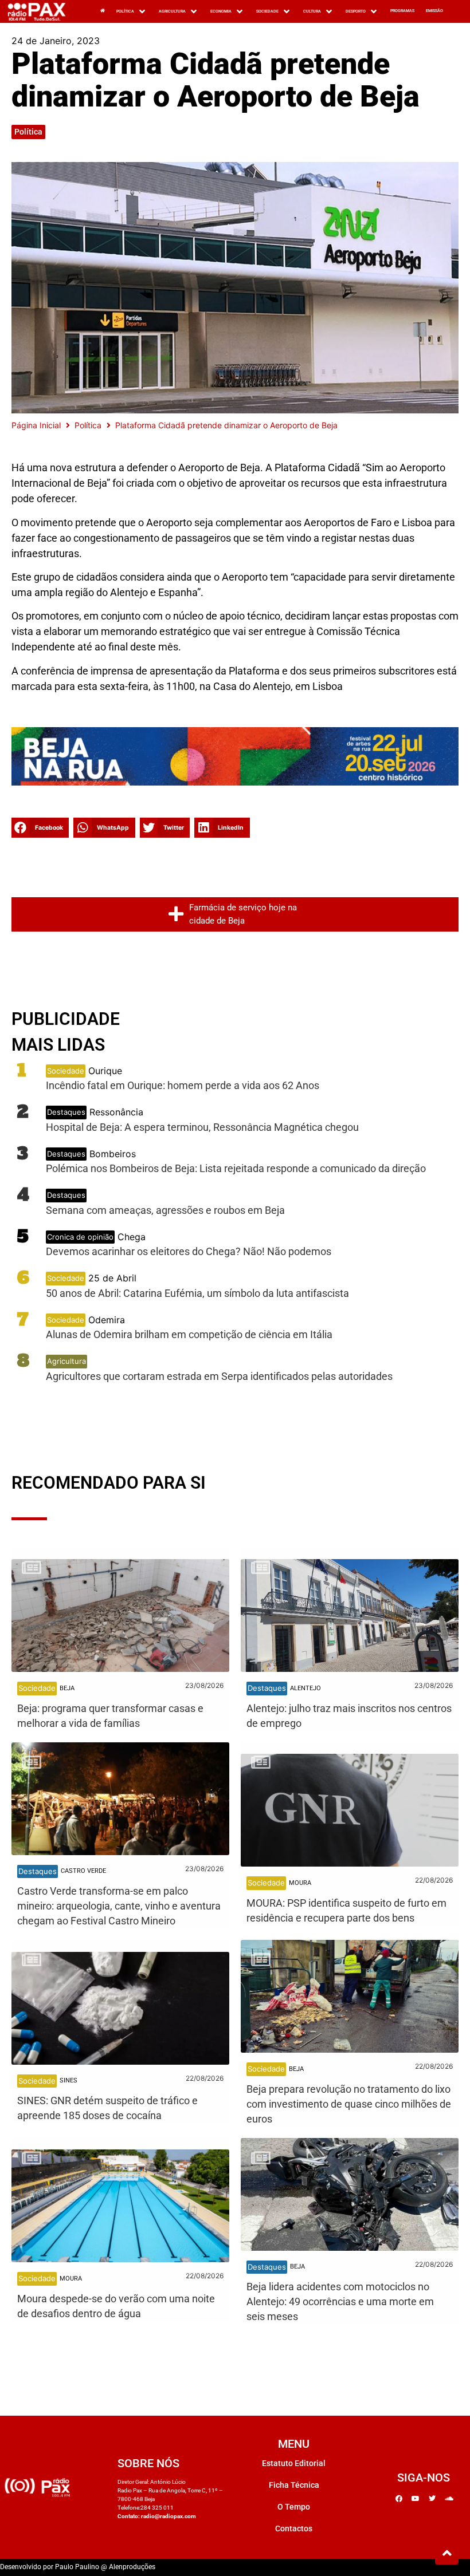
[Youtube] (416, 2499)
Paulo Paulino (77, 2567)
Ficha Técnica (294, 2485)
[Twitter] (432, 2499)
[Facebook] (399, 2499)
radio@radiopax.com (169, 2516)
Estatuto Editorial (294, 2463)
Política (28, 132)
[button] (40, 828)
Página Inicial (36, 425)
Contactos (294, 2528)
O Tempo (294, 2507)
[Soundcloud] (449, 2499)
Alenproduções (132, 2567)
